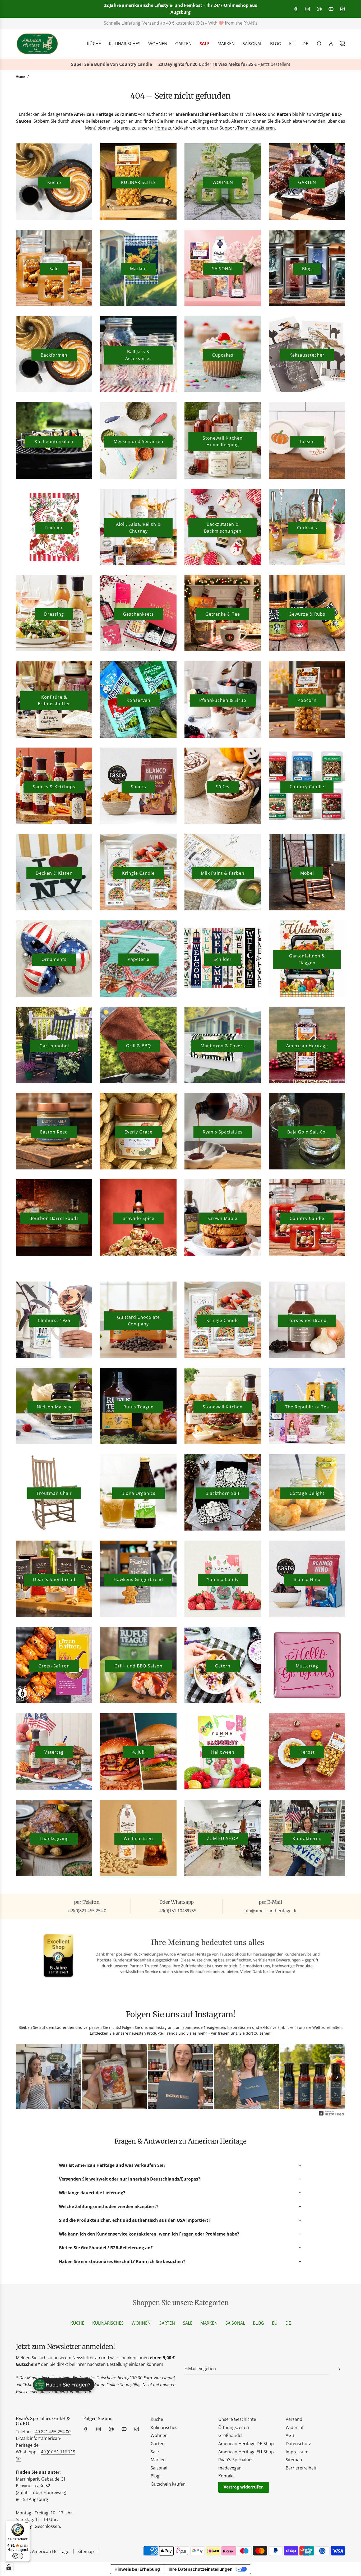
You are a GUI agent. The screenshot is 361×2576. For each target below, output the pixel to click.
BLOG (258, 2323)
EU (275, 2323)
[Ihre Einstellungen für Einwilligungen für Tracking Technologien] (9, 2567)
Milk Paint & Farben (223, 873)
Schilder (223, 959)
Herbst (307, 1752)
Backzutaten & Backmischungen (223, 528)
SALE (188, 2323)
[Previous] (24, 2077)
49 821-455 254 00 (53, 2432)
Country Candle (307, 787)
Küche (54, 182)
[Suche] (319, 44)
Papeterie (138, 959)
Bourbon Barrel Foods (54, 1218)
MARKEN (209, 2323)
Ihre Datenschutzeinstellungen (201, 2569)
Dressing (54, 614)
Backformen (54, 355)
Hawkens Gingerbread (138, 1579)
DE (288, 2323)
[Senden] (339, 2369)
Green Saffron (54, 1666)
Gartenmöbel (54, 1046)
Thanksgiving (54, 1838)
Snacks (138, 787)
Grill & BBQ (138, 1046)
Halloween (223, 1752)
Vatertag (54, 1752)
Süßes (223, 787)
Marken (138, 269)
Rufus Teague (138, 1407)
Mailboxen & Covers (223, 1046)
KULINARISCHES (138, 182)
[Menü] (27, 2524)
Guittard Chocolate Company (138, 1321)
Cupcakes (223, 355)
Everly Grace (138, 1132)
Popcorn (307, 700)
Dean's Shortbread (54, 1579)
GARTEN (307, 182)
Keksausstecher (307, 355)
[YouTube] (331, 9)
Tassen (307, 441)
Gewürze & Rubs (307, 614)
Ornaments (54, 959)
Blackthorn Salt (223, 1493)
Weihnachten (138, 1838)
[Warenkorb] (343, 44)
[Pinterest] (319, 9)
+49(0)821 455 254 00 (118, 23)
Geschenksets (138, 614)
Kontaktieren (307, 1838)
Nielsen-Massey (54, 1407)
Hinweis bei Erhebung (137, 2569)
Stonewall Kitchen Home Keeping (223, 441)
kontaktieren (262, 128)
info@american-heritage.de (185, 23)
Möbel (307, 873)
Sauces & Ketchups (54, 787)
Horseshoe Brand (307, 1320)
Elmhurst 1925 (54, 1320)
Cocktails (307, 528)
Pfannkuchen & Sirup (223, 700)
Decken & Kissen (54, 873)
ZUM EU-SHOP (223, 1838)
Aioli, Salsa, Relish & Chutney (138, 528)
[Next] (337, 2077)
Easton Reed (54, 1132)
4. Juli (138, 1752)
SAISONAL (223, 269)
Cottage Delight (307, 1493)
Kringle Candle (138, 873)
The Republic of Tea (307, 1407)
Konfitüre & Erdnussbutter (54, 701)
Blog (307, 269)
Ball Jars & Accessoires (138, 355)
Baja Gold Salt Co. (307, 1132)
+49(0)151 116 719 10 (260, 23)
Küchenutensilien (54, 441)
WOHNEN (223, 182)
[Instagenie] (331, 2115)
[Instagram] (308, 9)
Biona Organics (138, 1493)
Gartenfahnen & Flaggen (307, 959)
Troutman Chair (54, 1493)
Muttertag (307, 1666)
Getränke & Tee (223, 614)
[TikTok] (343, 9)
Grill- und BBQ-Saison (138, 1666)
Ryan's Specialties (223, 1132)
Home (161, 128)
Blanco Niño (307, 1579)
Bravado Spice (138, 1218)
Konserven (138, 700)
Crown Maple (223, 1218)
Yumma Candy (223, 1579)
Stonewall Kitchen (223, 1407)
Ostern (223, 1666)
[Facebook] (296, 9)
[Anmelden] (331, 44)
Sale (54, 269)
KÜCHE (77, 2323)
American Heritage (307, 1046)
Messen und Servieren (138, 441)
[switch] (18, 2556)
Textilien (54, 528)
